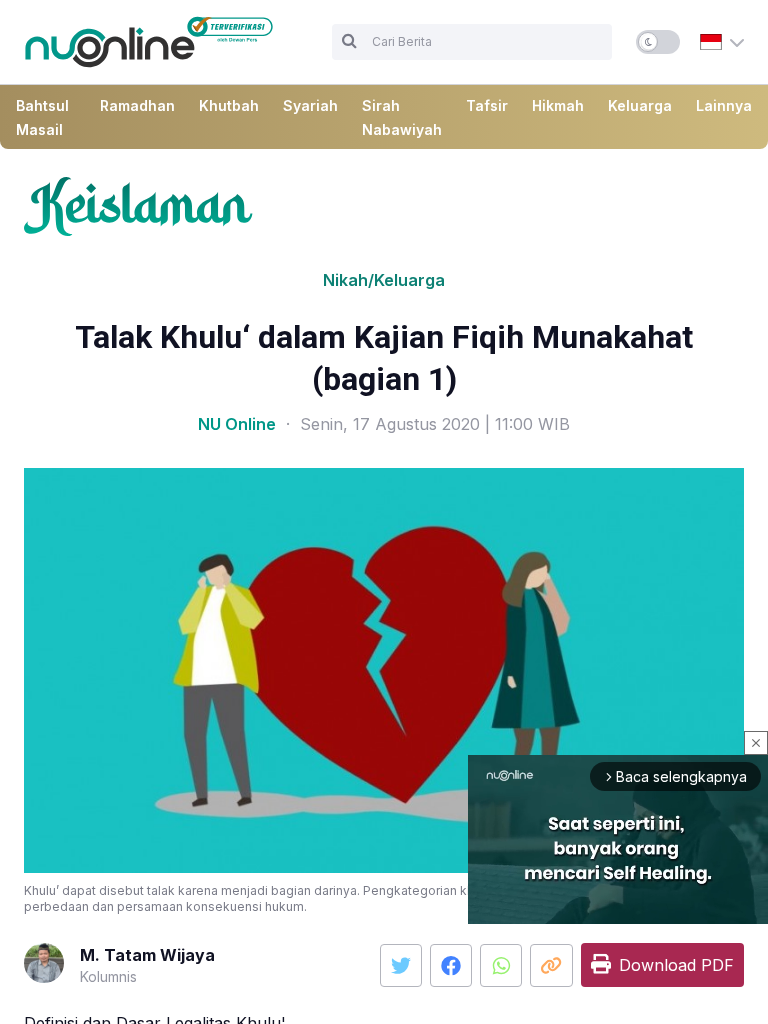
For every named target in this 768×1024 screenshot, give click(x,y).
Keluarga (640, 105)
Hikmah (558, 105)
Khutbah (229, 105)
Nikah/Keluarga (384, 280)
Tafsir (487, 105)
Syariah (310, 105)
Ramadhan (137, 105)
